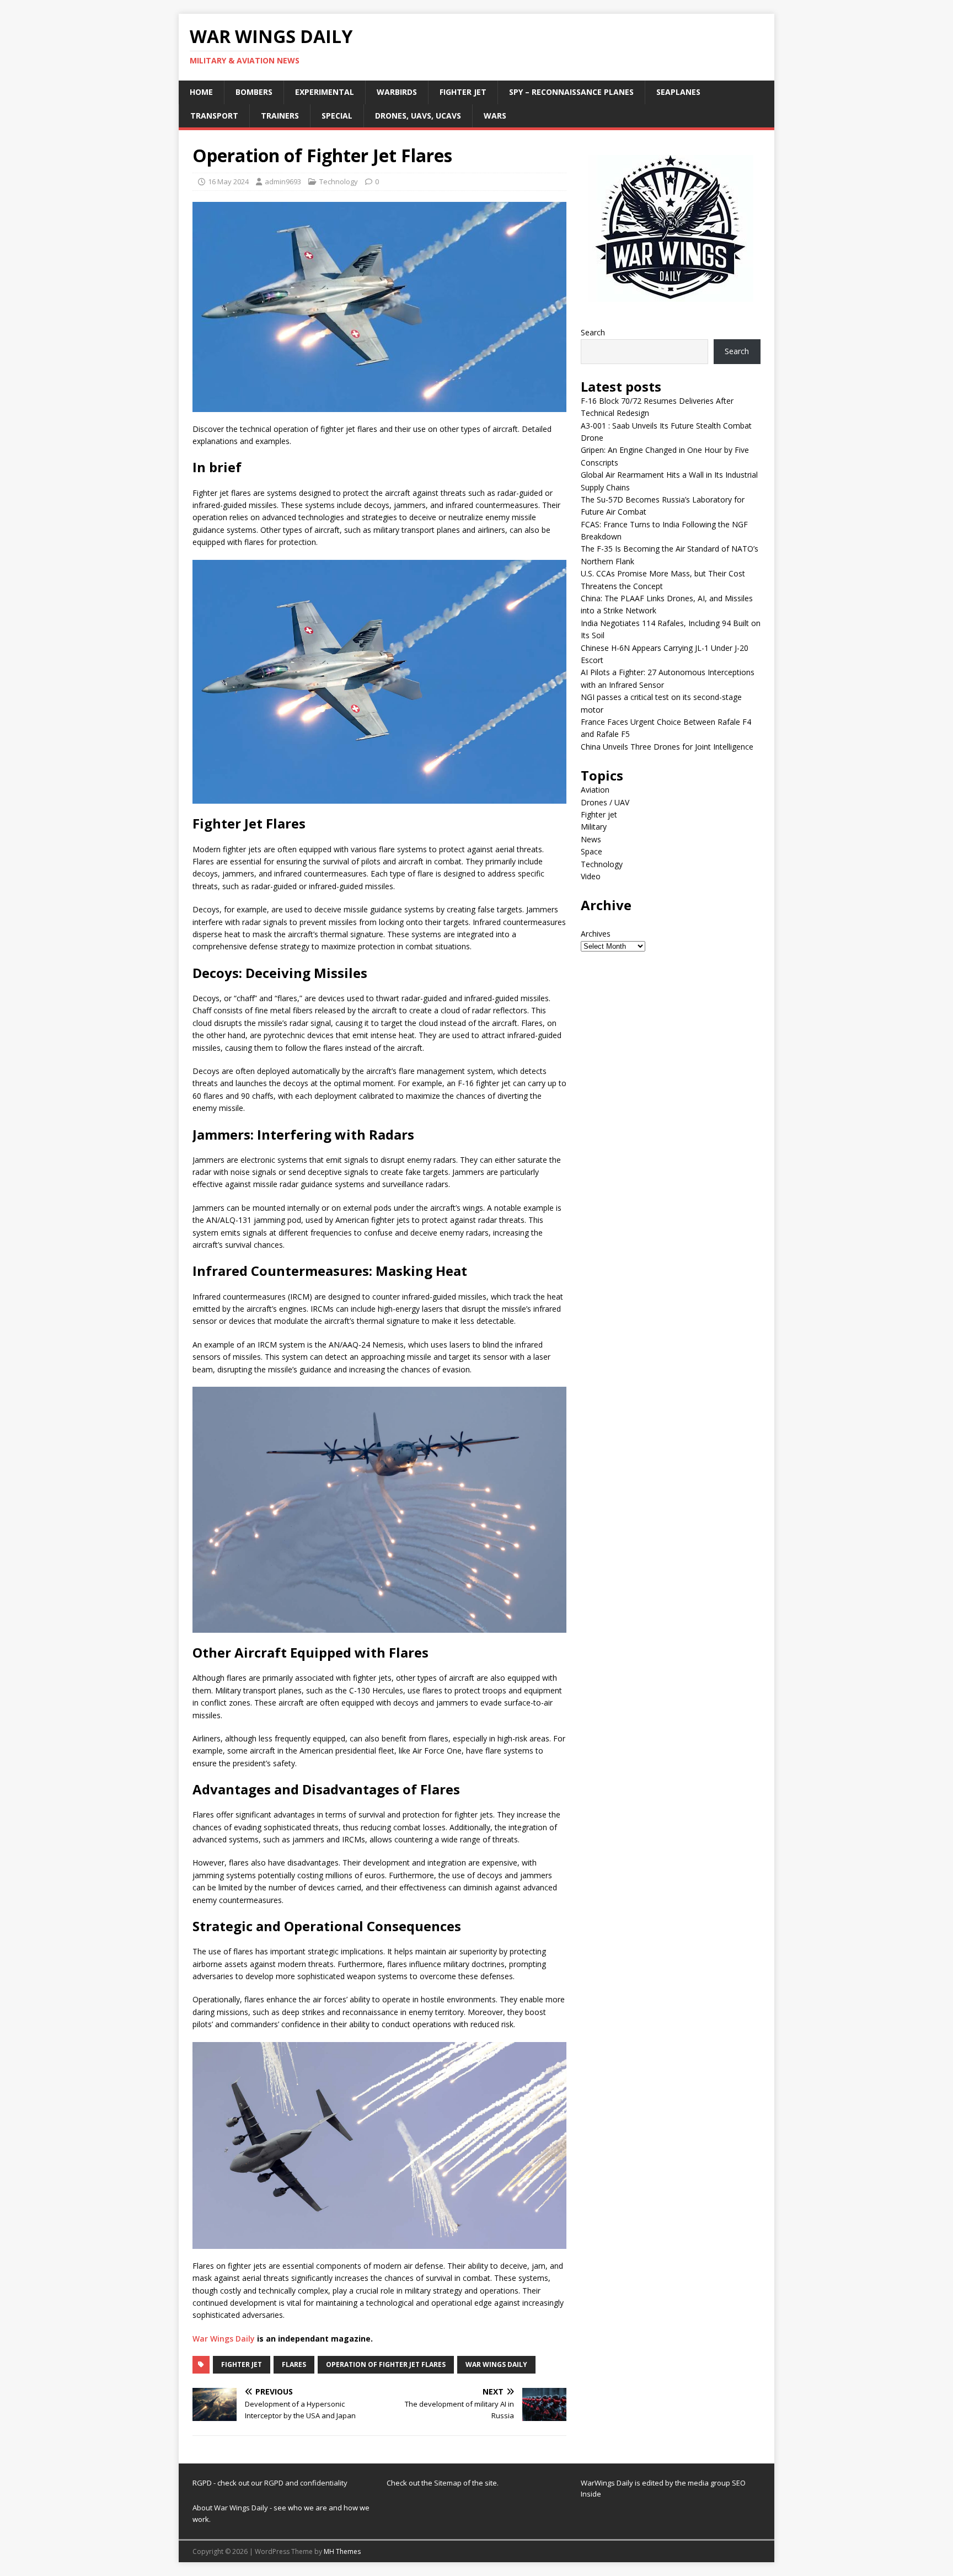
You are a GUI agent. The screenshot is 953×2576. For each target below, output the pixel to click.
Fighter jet (463, 92)
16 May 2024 (228, 181)
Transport (214, 116)
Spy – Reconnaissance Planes (571, 92)
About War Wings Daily (230, 2508)
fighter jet (242, 2364)
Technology (339, 181)
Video (591, 876)
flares (294, 2364)
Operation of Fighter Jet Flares (386, 2364)
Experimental (325, 92)
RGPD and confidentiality (306, 2483)
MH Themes (342, 2551)
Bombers (254, 92)
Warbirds (397, 92)
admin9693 (283, 181)
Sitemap (449, 2483)
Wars (495, 116)
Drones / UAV (605, 802)
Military (594, 827)
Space (591, 851)
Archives (596, 934)
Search (593, 332)
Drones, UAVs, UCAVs (418, 116)
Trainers (280, 116)
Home (201, 92)
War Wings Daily (224, 2339)
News (591, 839)
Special (337, 116)
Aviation (595, 790)
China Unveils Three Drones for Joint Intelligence (667, 747)
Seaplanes (678, 92)
